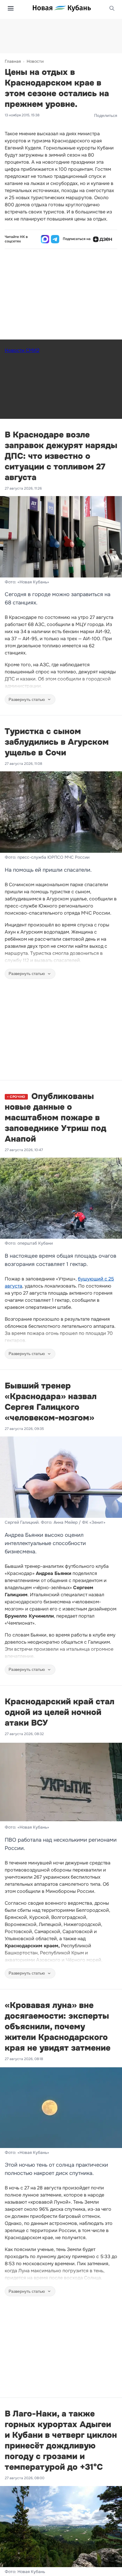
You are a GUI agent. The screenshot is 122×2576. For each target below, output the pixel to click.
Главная (13, 61)
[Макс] (45, 239)
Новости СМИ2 (22, 350)
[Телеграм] (55, 239)
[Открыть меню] (11, 8)
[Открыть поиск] (112, 8)
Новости (35, 61)
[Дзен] (102, 239)
